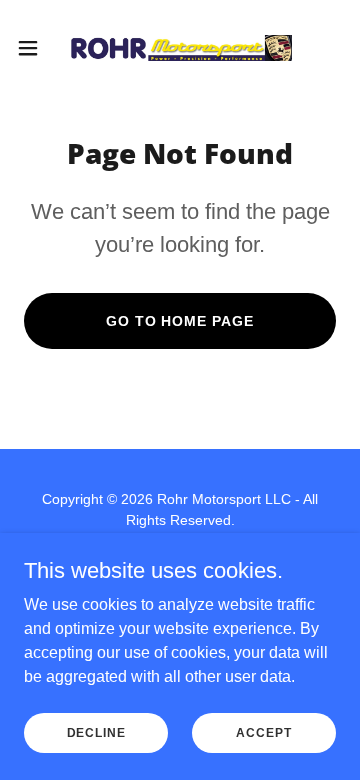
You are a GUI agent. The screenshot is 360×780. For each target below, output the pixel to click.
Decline (96, 732)
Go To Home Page (180, 321)
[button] (34, 48)
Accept (263, 732)
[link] (180, 48)
